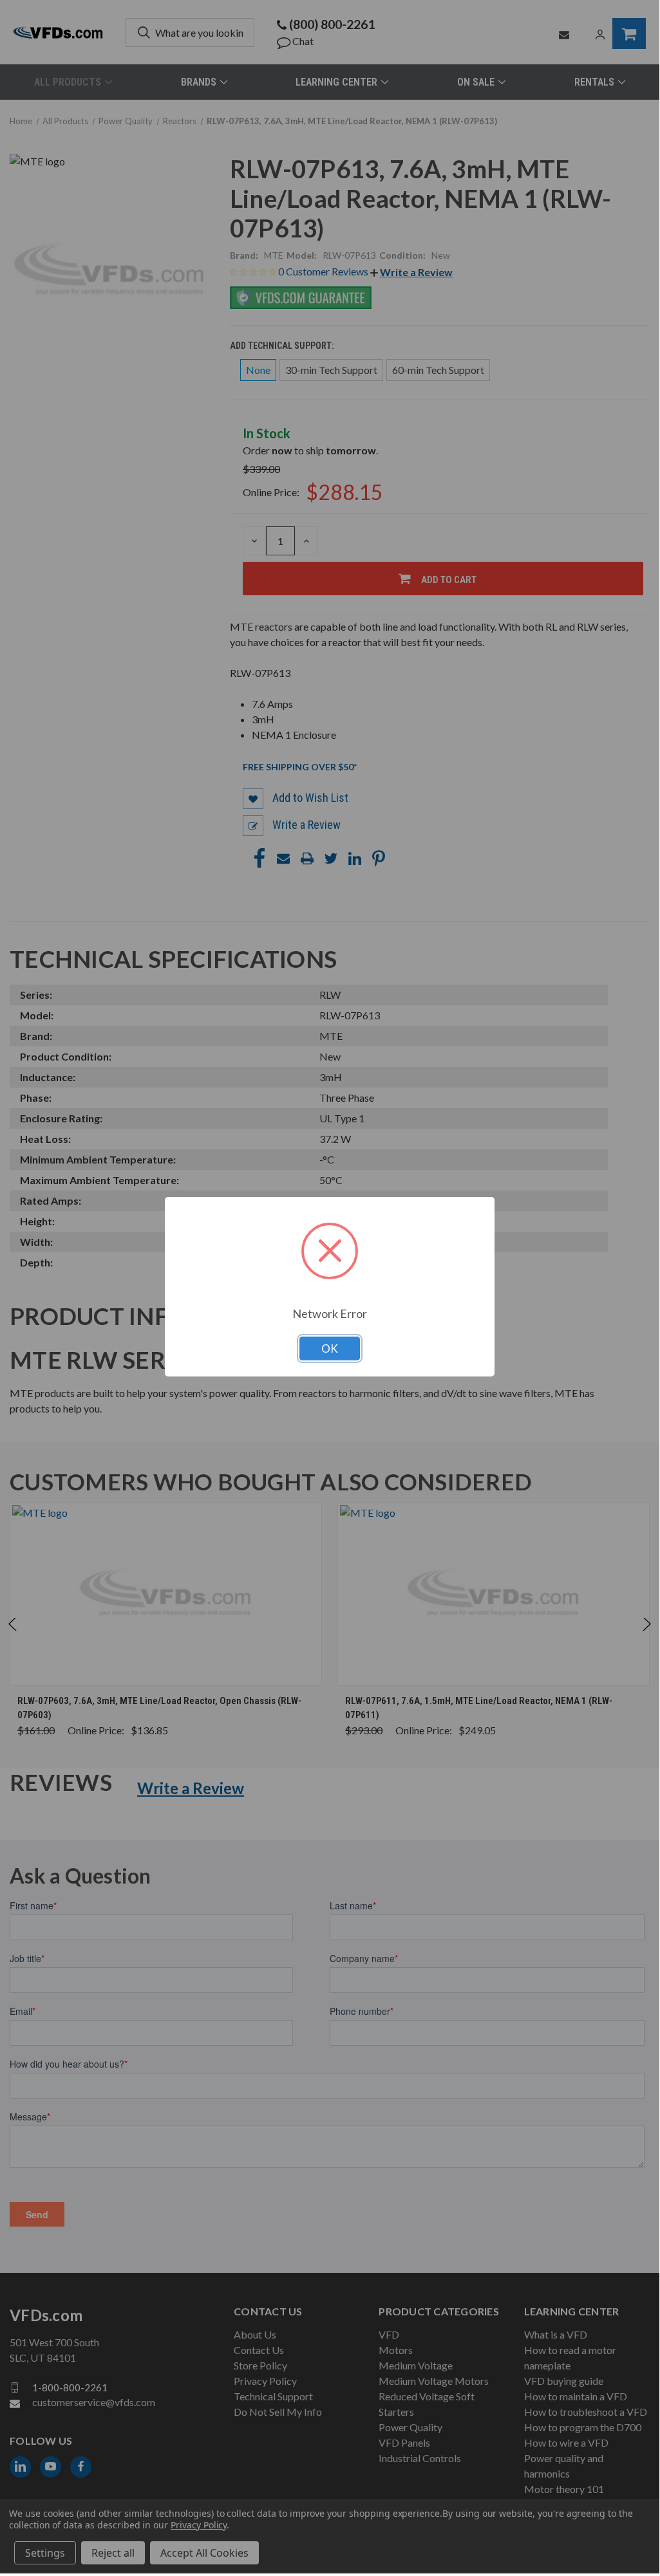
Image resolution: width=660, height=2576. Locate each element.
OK (330, 1348)
